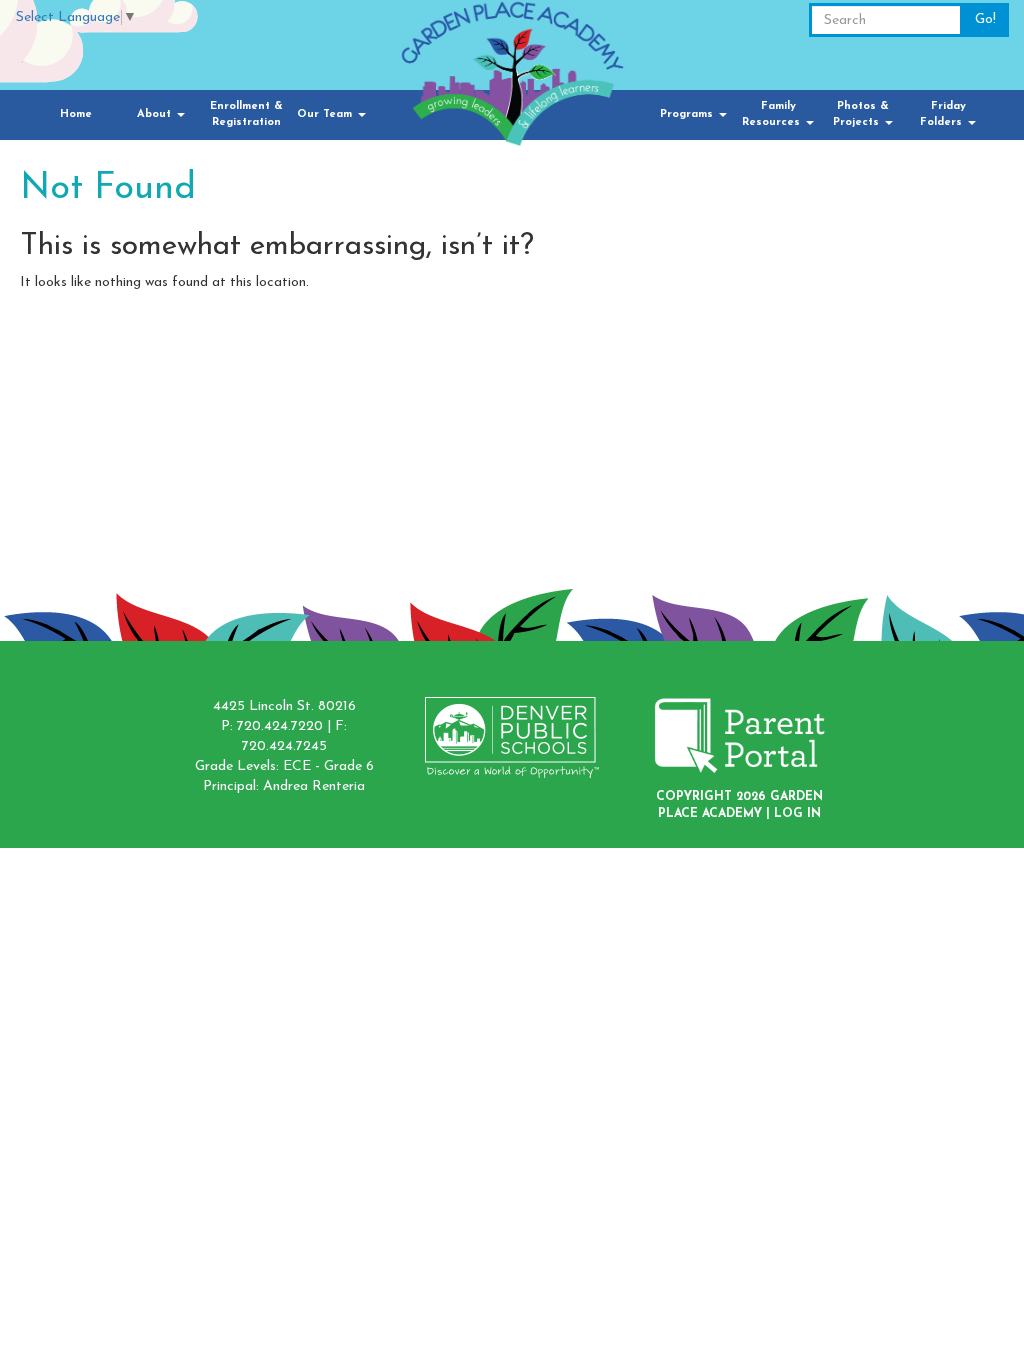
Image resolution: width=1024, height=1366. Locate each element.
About (156, 114)
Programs (688, 114)
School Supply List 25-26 (827, 263)
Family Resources (773, 114)
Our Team (326, 114)
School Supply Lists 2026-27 (840, 243)
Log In (797, 814)
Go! (985, 19)
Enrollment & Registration (246, 114)
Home (76, 114)
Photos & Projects (861, 114)
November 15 (786, 323)
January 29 (780, 303)
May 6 (764, 283)
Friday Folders (943, 114)
